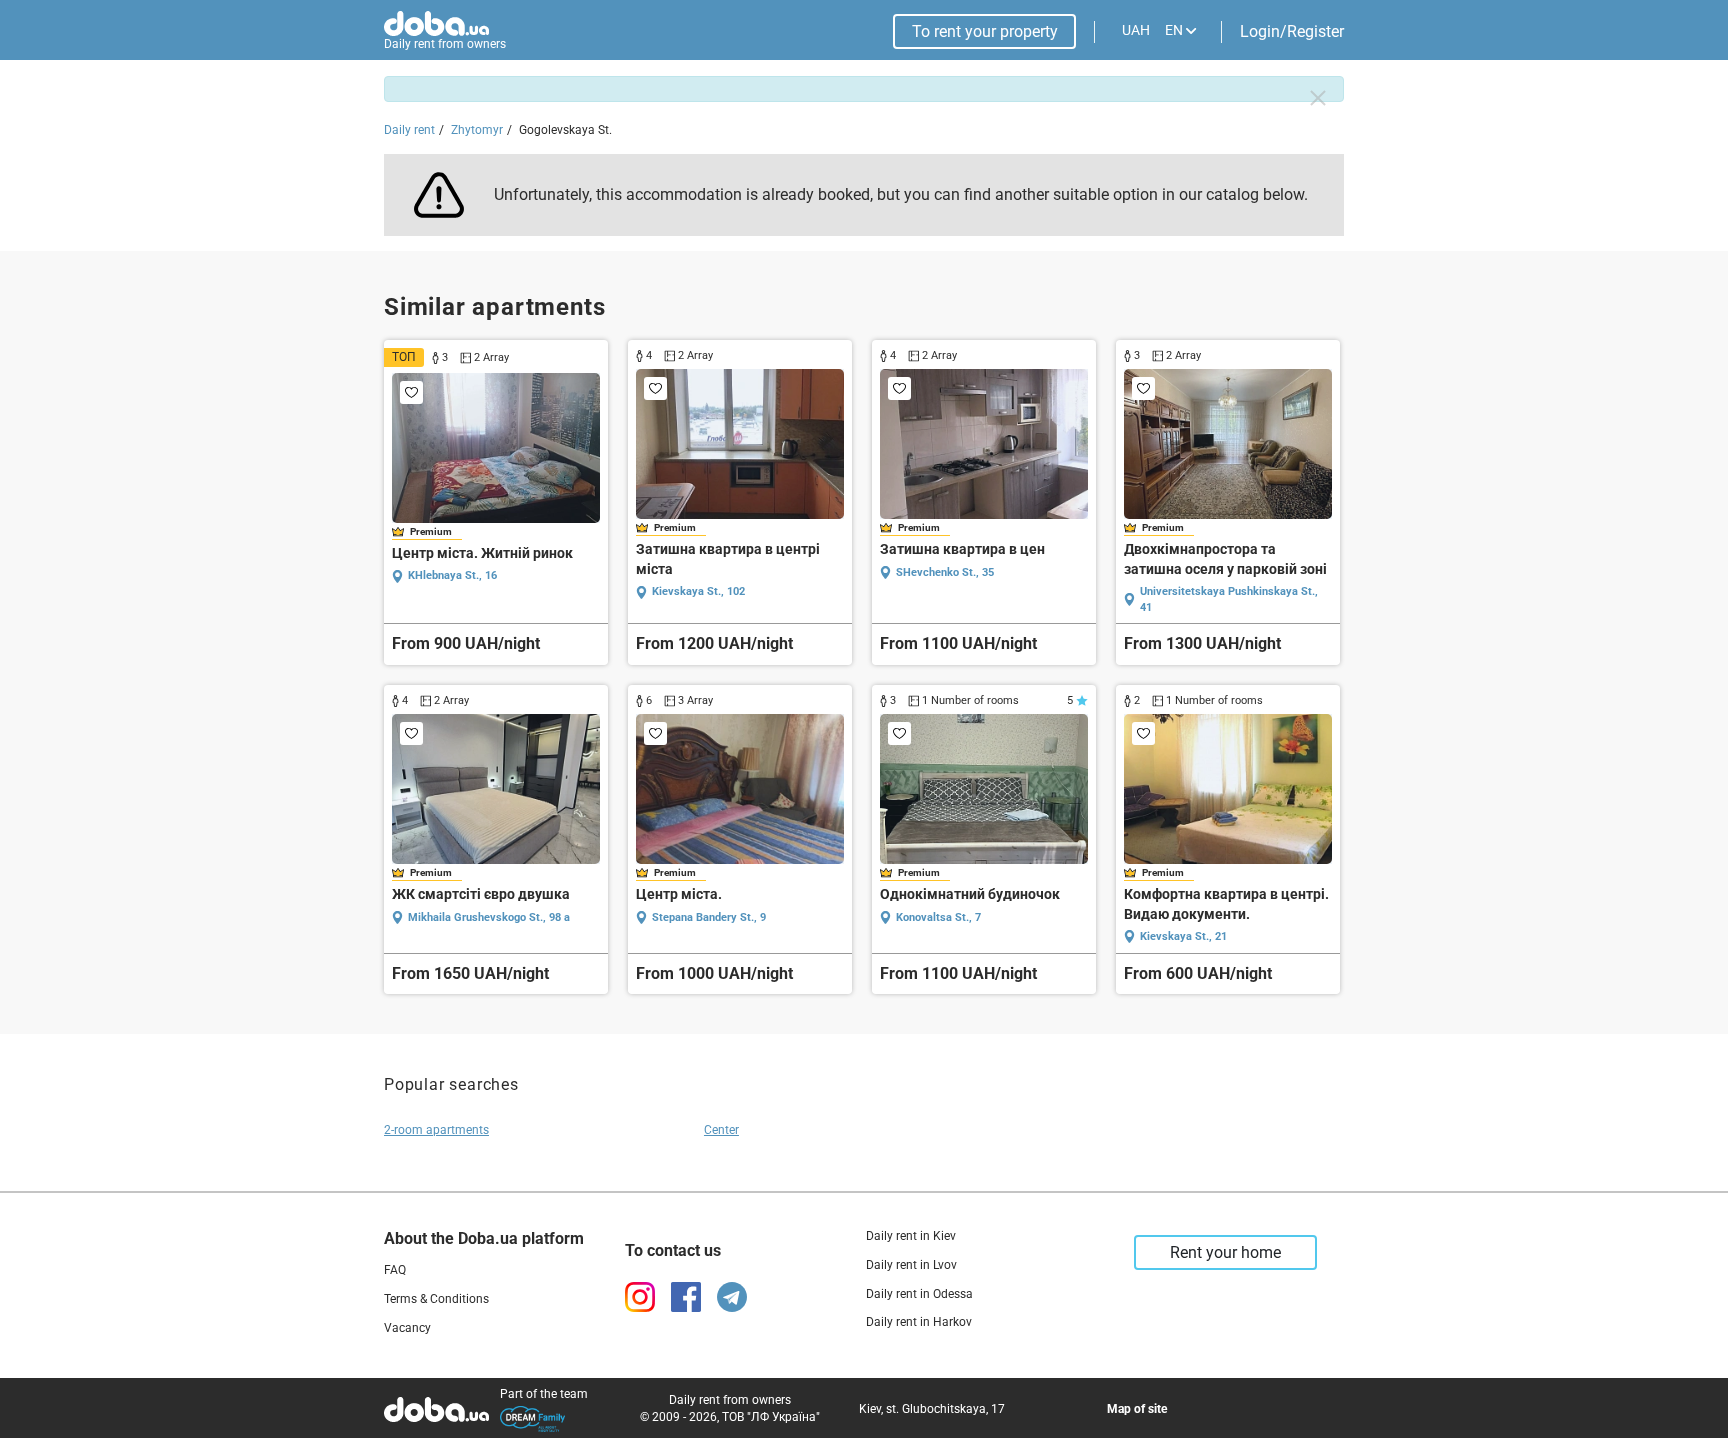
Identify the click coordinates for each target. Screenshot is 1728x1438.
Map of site (1137, 1409)
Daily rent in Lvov (911, 1265)
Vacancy (407, 1328)
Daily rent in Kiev (911, 1236)
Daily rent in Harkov (919, 1322)
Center (721, 1130)
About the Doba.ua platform (484, 1238)
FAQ (395, 1270)
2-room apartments (436, 1130)
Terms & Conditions (436, 1299)
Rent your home (1225, 1252)
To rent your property (985, 31)
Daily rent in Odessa (919, 1294)
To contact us (673, 1250)
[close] (1318, 98)
